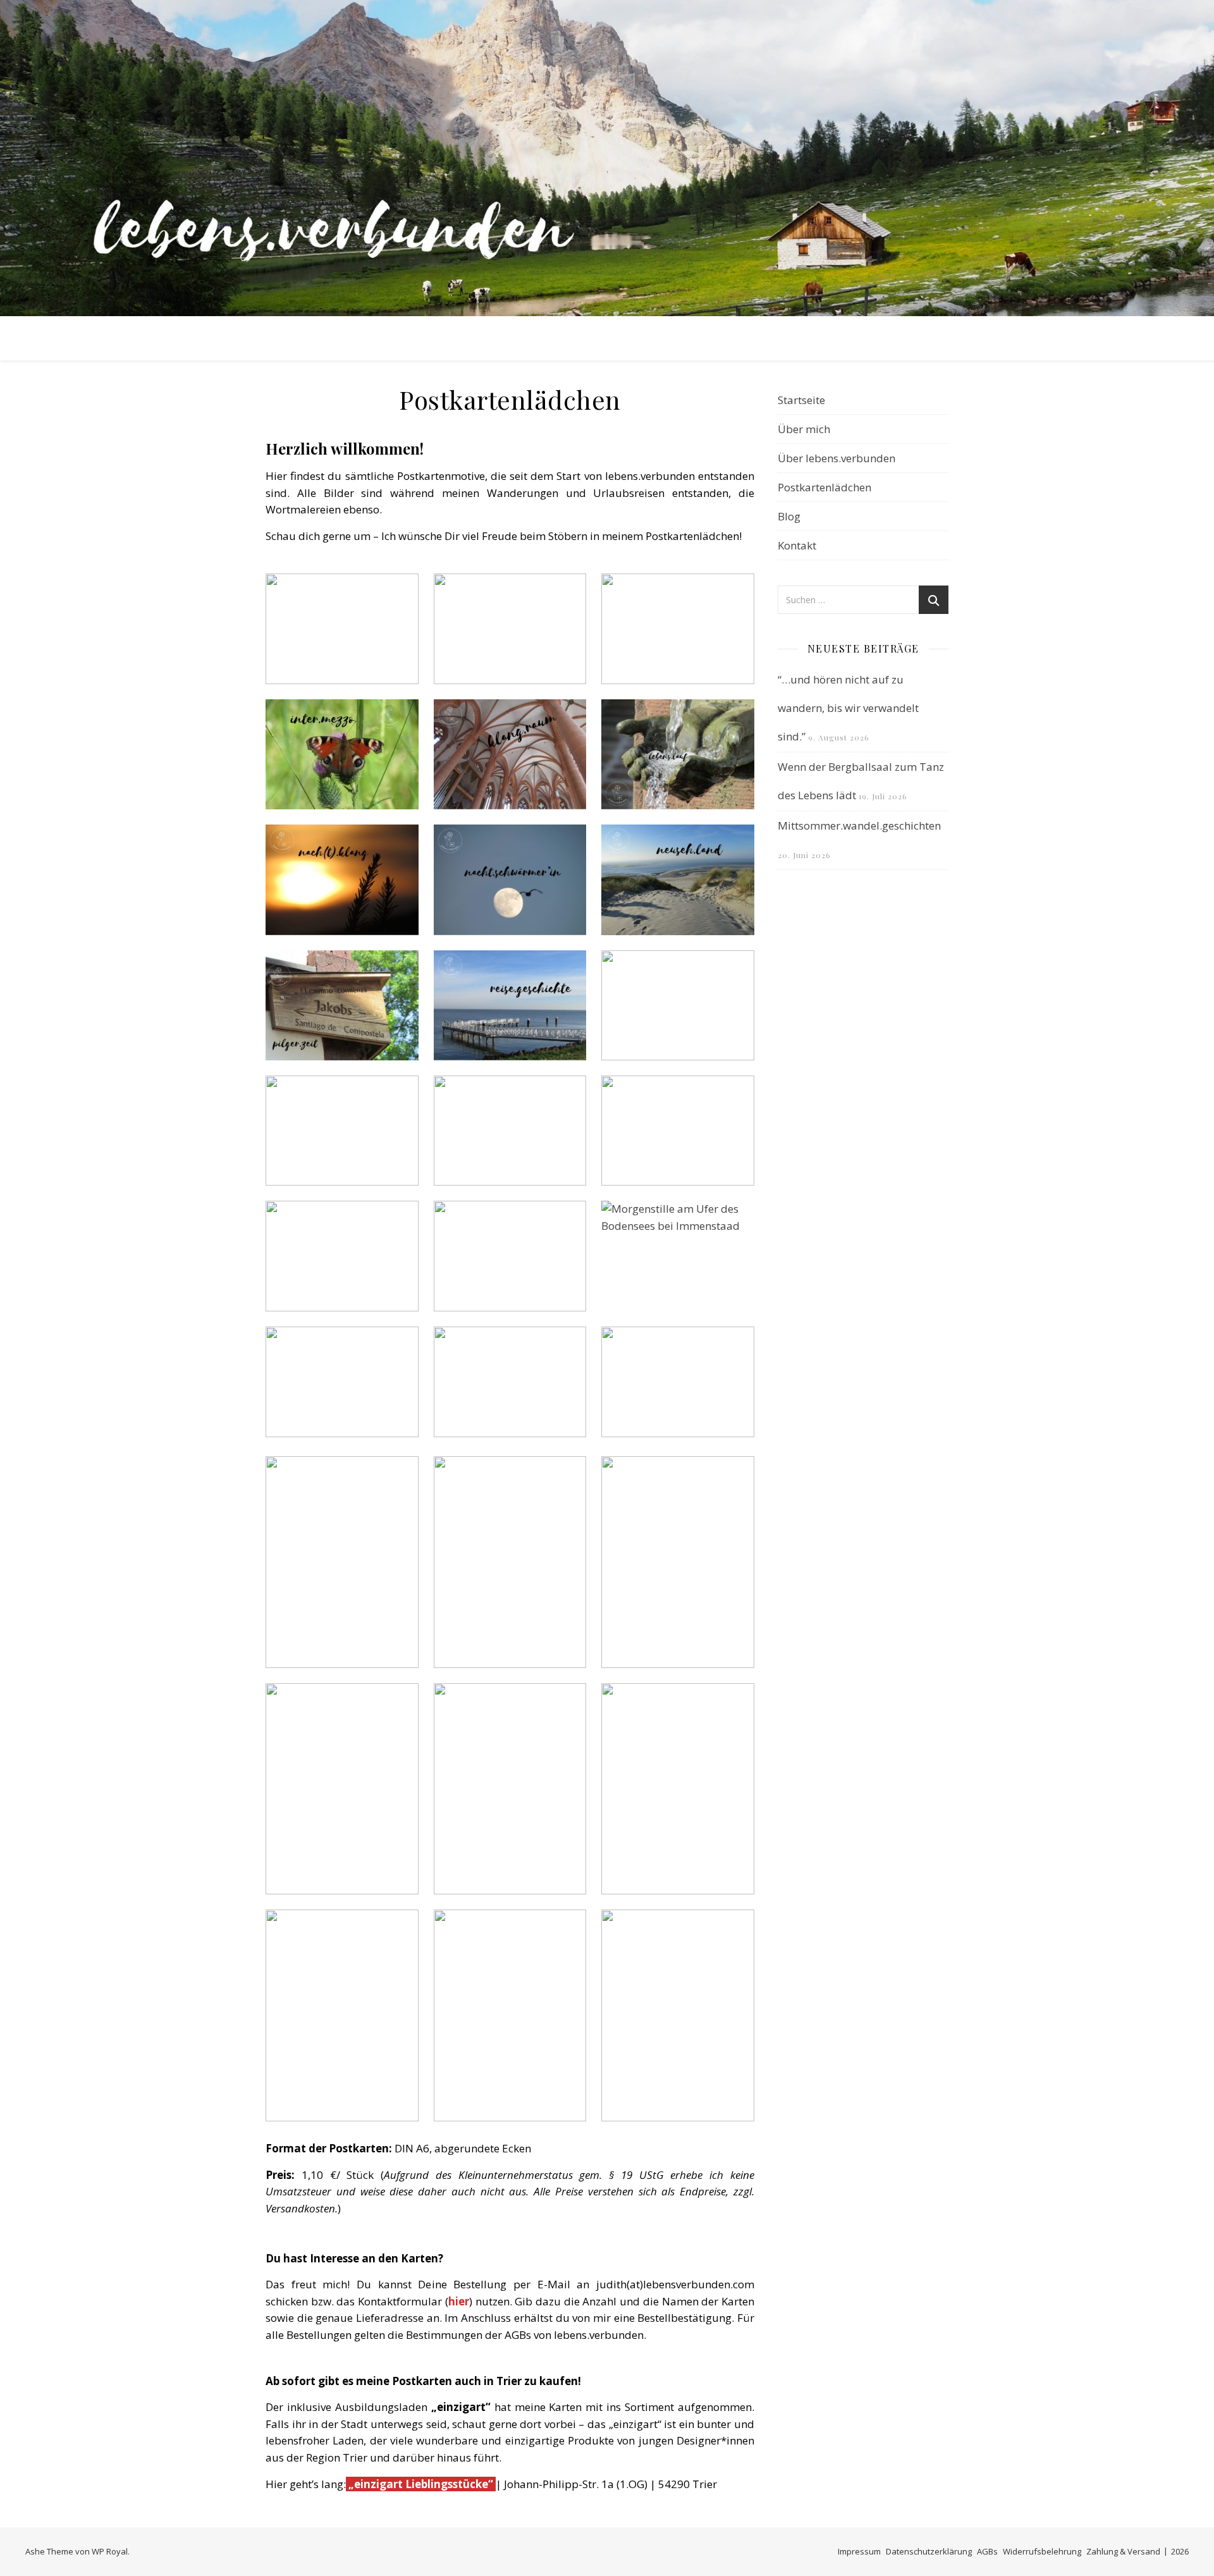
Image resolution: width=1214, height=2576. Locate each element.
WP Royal (110, 2551)
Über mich (804, 429)
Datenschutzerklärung (929, 2551)
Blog (789, 516)
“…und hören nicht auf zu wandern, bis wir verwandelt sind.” (848, 708)
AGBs (987, 2551)
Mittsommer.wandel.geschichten (859, 825)
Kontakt (797, 545)
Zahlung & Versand (1123, 2551)
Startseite (801, 400)
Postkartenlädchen (825, 487)
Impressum (859, 2551)
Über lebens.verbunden (837, 458)
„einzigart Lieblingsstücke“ (420, 2484)
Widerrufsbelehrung (1042, 2551)
